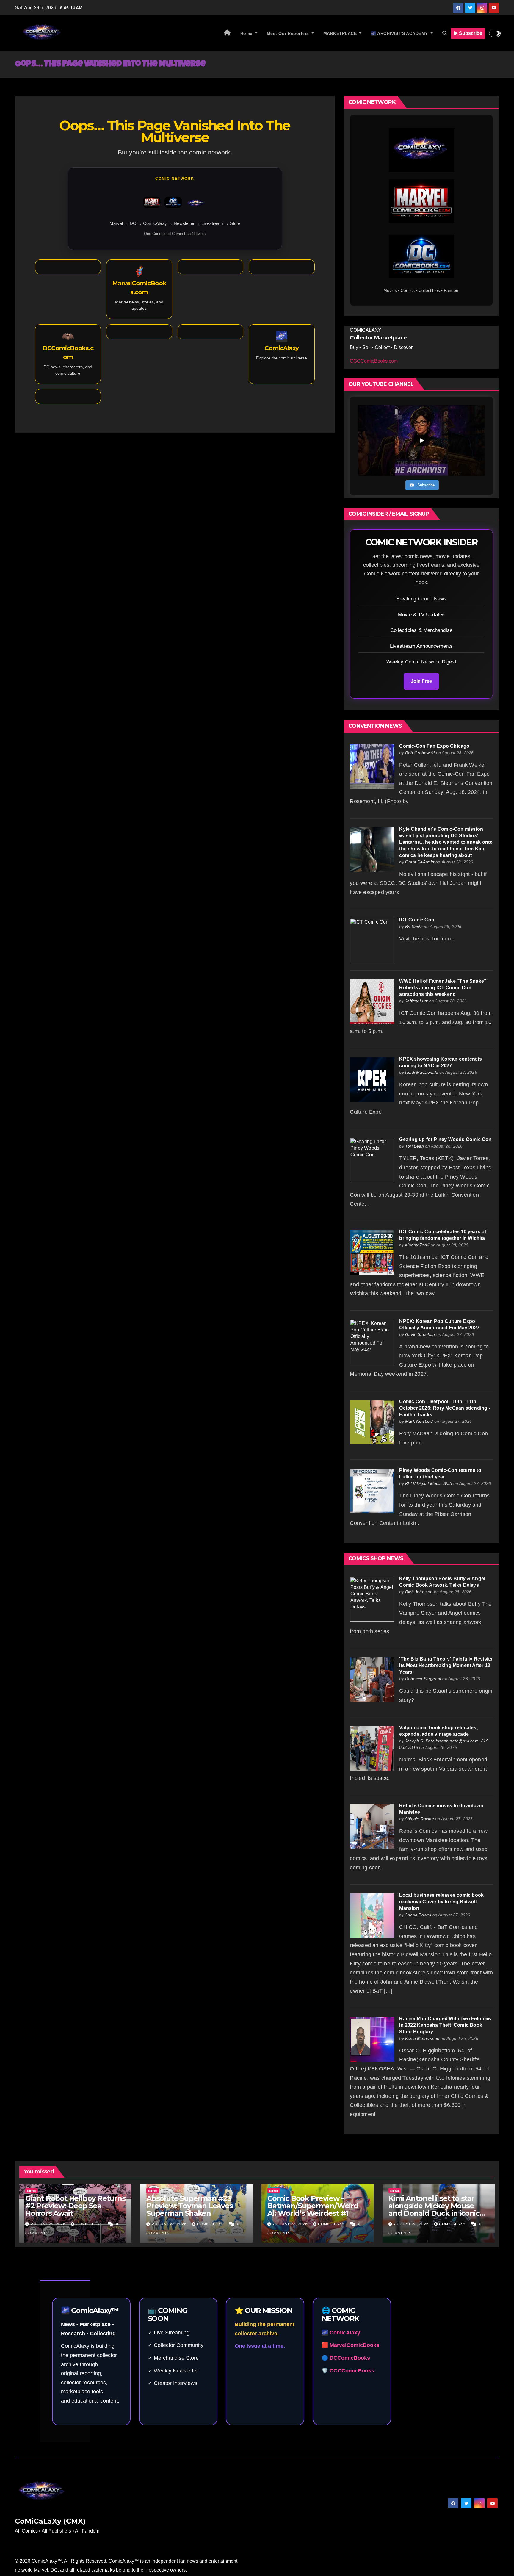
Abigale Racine (419, 1819)
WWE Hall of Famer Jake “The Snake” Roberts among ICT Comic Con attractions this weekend (443, 988)
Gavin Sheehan (420, 1334)
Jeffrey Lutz (416, 1001)
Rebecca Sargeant (423, 1679)
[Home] (227, 33)
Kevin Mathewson (422, 2038)
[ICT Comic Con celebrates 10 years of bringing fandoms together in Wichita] (372, 1252)
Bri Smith (414, 927)
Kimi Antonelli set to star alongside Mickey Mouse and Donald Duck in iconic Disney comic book (434, 2209)
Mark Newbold (419, 1421)
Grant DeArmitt (420, 862)
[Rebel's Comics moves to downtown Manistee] (372, 1826)
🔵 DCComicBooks (346, 2358)
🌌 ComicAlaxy (341, 2333)
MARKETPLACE (341, 33)
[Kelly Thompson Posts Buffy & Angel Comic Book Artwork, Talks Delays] (372, 1599)
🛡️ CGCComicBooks (348, 2371)
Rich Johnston (419, 1592)
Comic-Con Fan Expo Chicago (434, 746)
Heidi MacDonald (422, 1072)
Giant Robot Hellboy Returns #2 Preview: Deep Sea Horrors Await (75, 2206)
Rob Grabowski (420, 753)
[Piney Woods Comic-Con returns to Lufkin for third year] (372, 1490)
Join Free (421, 681)
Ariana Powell (418, 1915)
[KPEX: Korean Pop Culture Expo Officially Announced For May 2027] (372, 1341)
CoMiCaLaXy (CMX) (50, 2521)
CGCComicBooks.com (374, 361)
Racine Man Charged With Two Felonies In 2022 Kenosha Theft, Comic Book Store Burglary (445, 2025)
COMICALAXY (90, 2224)
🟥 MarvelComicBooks (350, 2345)
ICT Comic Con (417, 920)
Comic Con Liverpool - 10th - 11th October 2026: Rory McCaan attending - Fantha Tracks (445, 1408)
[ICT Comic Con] (372, 940)
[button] (445, 33)
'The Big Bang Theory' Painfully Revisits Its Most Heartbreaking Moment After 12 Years (446, 1665)
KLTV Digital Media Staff (429, 1483)
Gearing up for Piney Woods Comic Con (445, 1139)
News (32, 2191)
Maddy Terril (417, 1245)
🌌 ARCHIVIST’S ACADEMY (400, 33)
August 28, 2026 (170, 2224)
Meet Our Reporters (289, 33)
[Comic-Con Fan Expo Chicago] (372, 766)
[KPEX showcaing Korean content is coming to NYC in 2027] (372, 1079)
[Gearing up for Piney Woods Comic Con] (372, 1160)
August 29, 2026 (49, 2224)
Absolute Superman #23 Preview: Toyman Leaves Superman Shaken (190, 2206)
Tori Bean (415, 1146)
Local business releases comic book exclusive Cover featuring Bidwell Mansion (441, 1902)
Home (247, 33)
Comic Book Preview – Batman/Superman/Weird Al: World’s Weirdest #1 (313, 2206)
